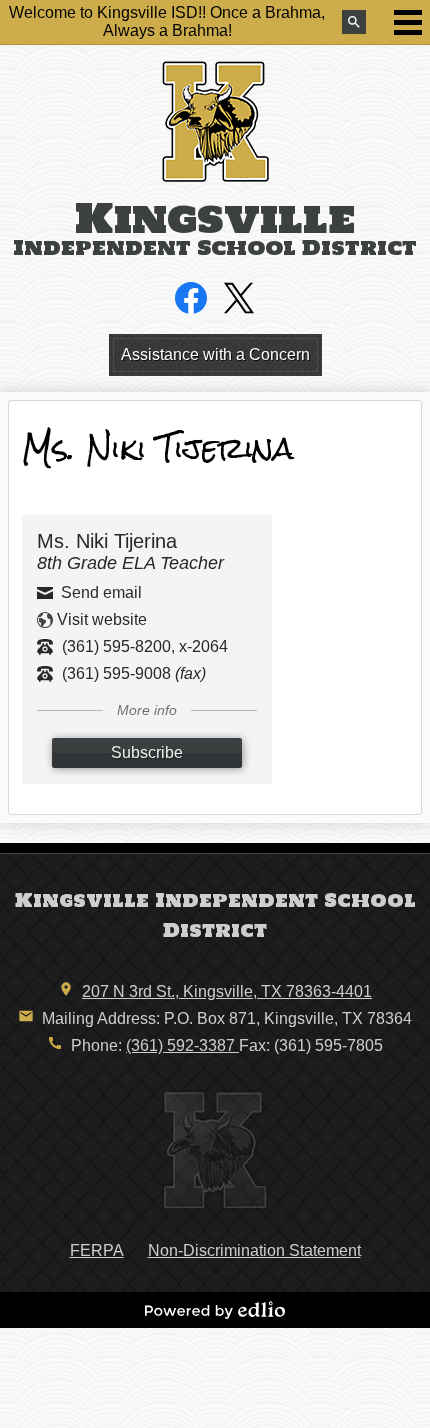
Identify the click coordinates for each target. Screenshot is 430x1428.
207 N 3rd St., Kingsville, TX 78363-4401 (227, 991)
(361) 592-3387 (182, 1045)
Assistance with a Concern (215, 354)
